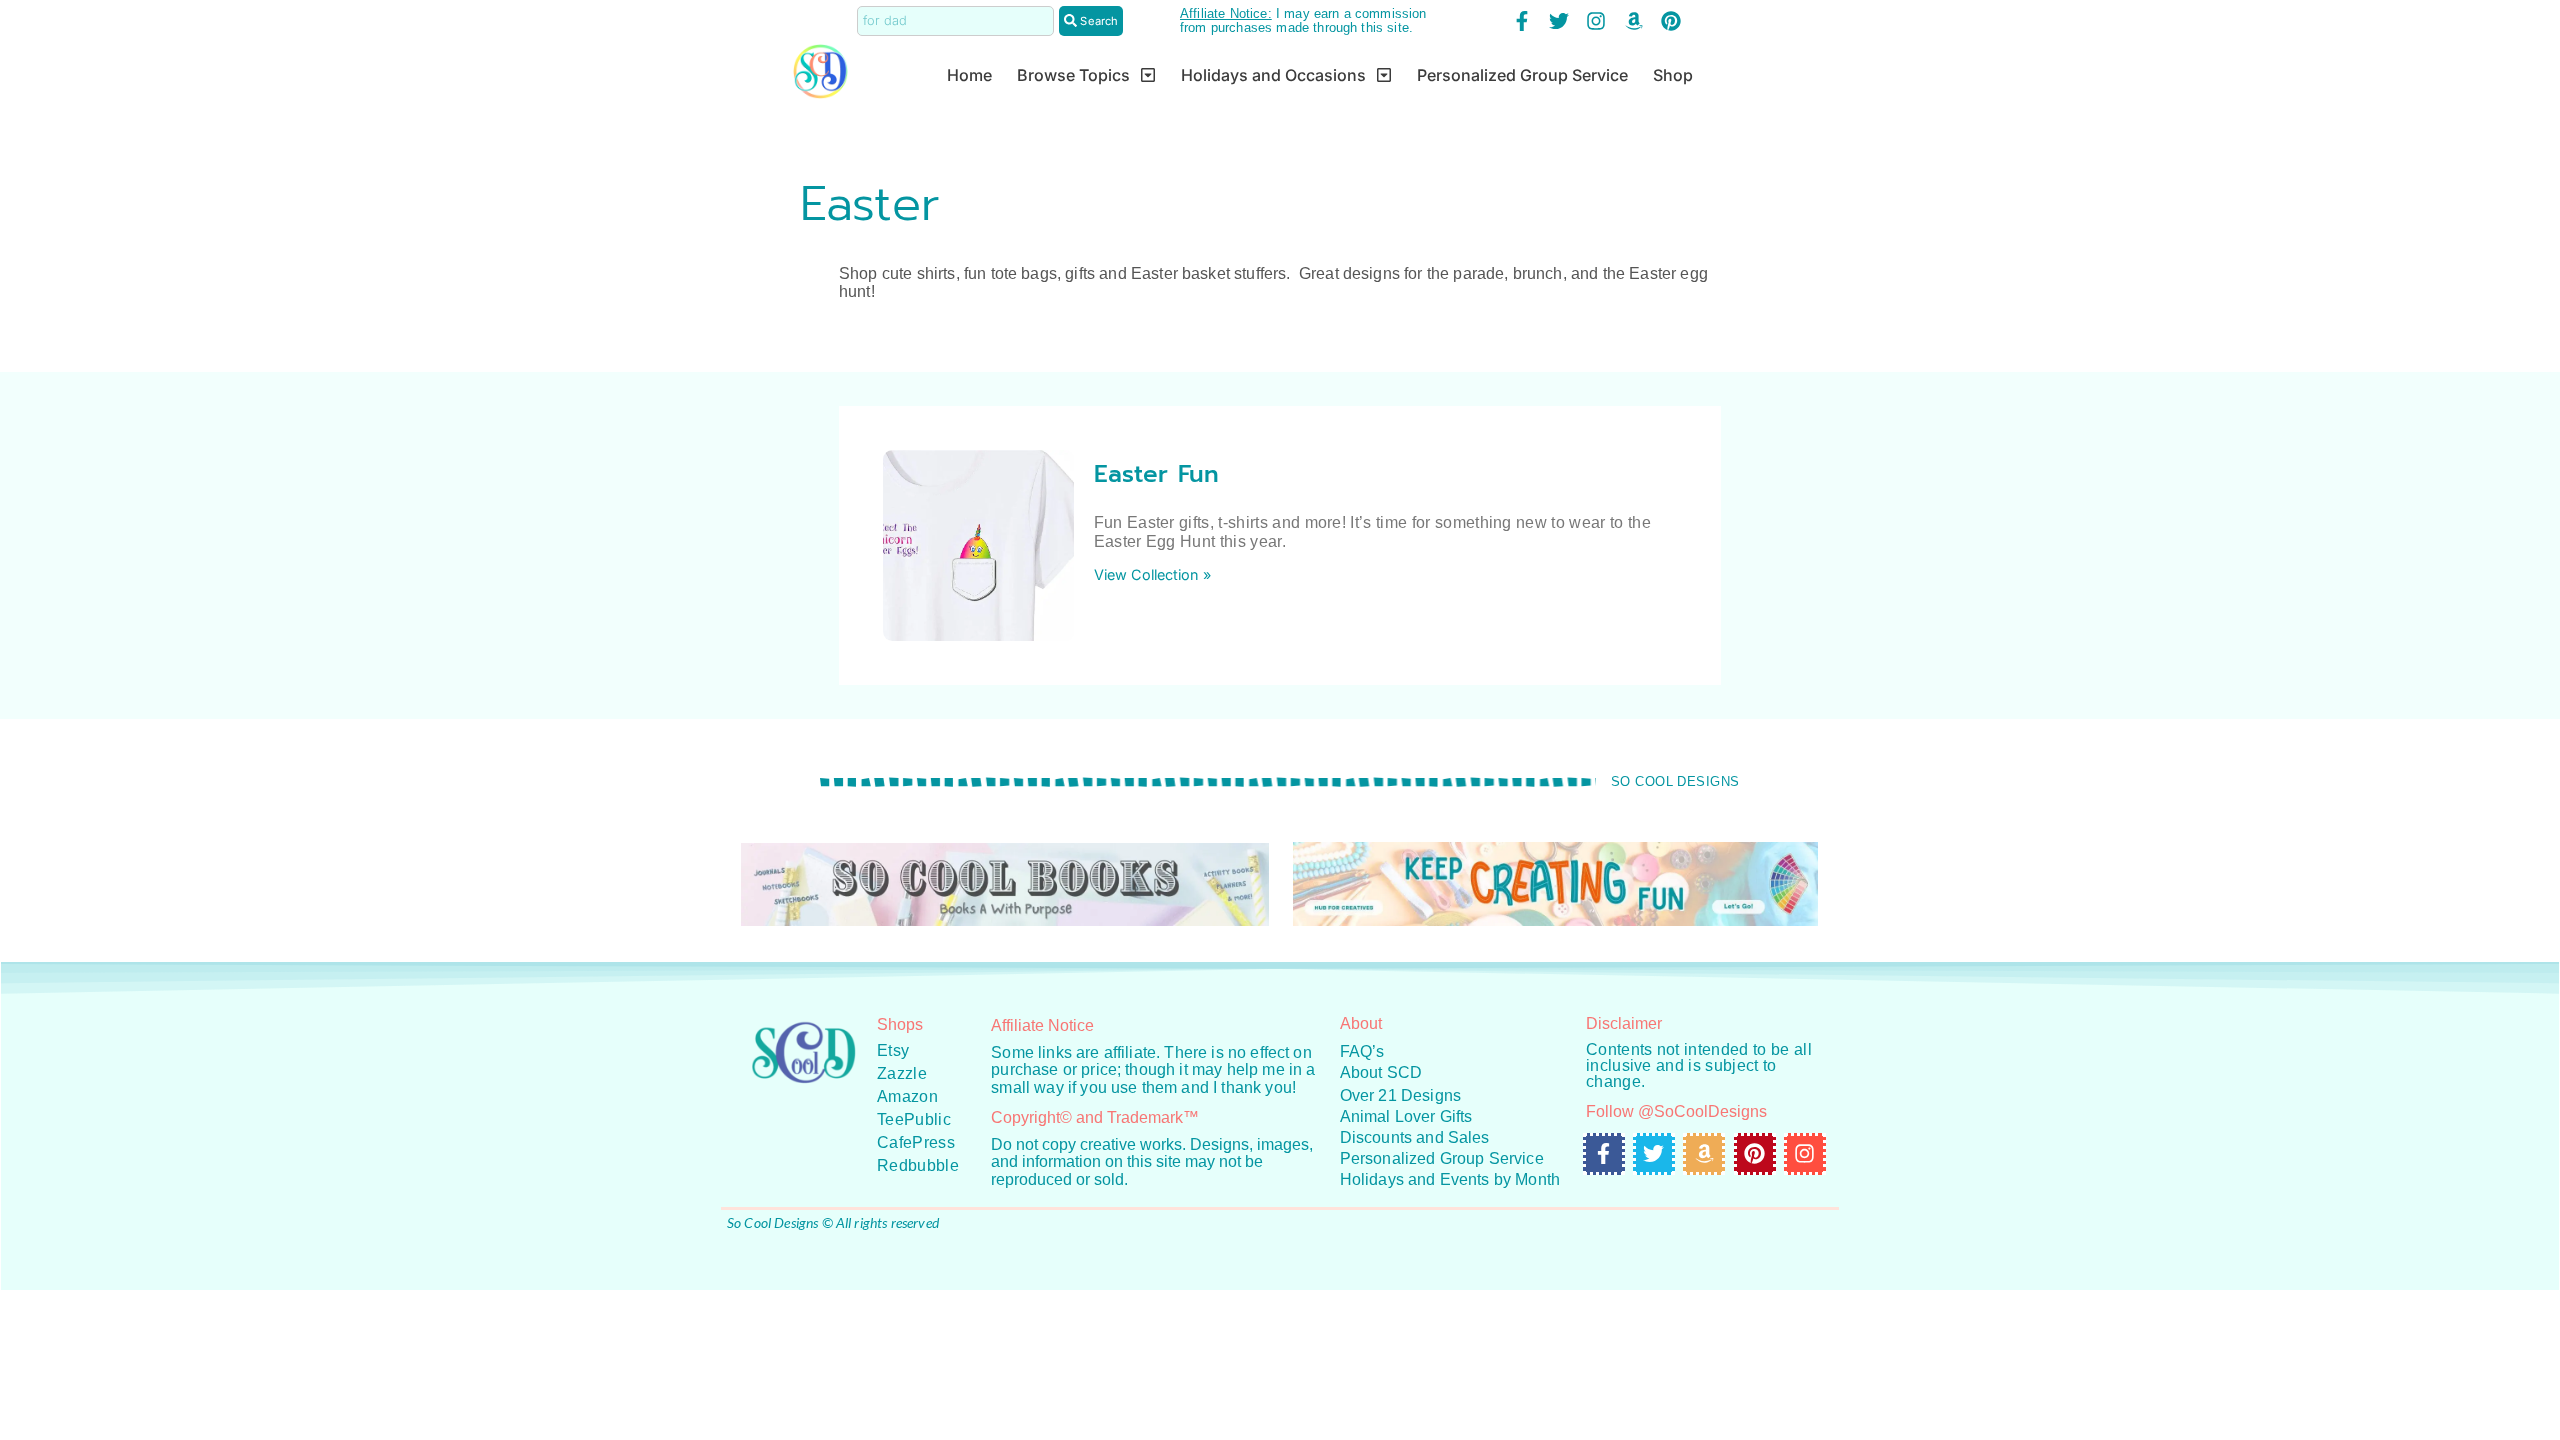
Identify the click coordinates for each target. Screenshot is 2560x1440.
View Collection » (1152, 574)
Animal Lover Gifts (1406, 1116)
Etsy (893, 1050)
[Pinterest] (1671, 21)
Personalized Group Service (1522, 75)
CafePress (916, 1142)
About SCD (1381, 1072)
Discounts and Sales (1415, 1137)
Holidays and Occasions (1273, 75)
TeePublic (914, 1119)
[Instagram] (1596, 21)
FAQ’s (1362, 1051)
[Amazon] (1634, 21)
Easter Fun (1157, 474)
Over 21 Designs (1400, 1095)
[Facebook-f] (1522, 21)
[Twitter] (1559, 21)
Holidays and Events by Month (1450, 1179)
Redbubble (918, 1165)
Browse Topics (1073, 75)
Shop (1673, 75)
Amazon (907, 1096)
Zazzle (902, 1073)
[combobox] (955, 21)
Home (969, 75)
